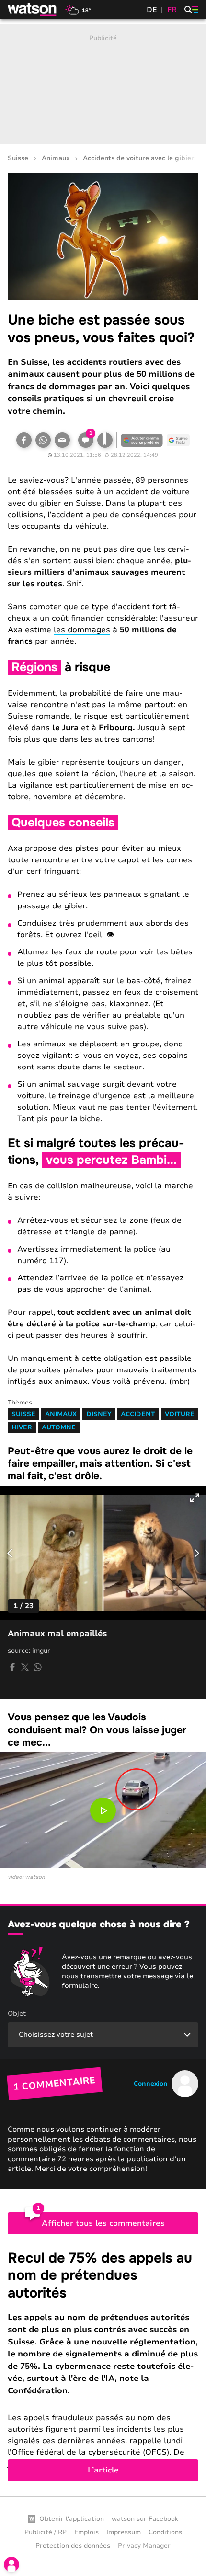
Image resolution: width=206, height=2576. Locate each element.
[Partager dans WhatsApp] (43, 440)
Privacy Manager (144, 2546)
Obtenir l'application (72, 2519)
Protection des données (73, 2546)
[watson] (33, 10)
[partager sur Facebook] (12, 1667)
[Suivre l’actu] (178, 440)
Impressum (124, 2532)
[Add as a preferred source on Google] (142, 440)
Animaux (56, 158)
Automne (59, 1427)
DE (152, 10)
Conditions (165, 2532)
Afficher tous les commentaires (103, 2223)
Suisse (18, 158)
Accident (138, 1414)
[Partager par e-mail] (62, 440)
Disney (99, 1414)
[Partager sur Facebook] (24, 440)
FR (172, 10)
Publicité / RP (46, 2532)
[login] (11, 2564)
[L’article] (103, 2365)
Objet (17, 2013)
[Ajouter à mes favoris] (105, 440)
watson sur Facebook (145, 2519)
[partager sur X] (25, 1667)
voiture (180, 1414)
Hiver (22, 1427)
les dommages (82, 630)
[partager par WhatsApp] (37, 1667)
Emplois (86, 2532)
